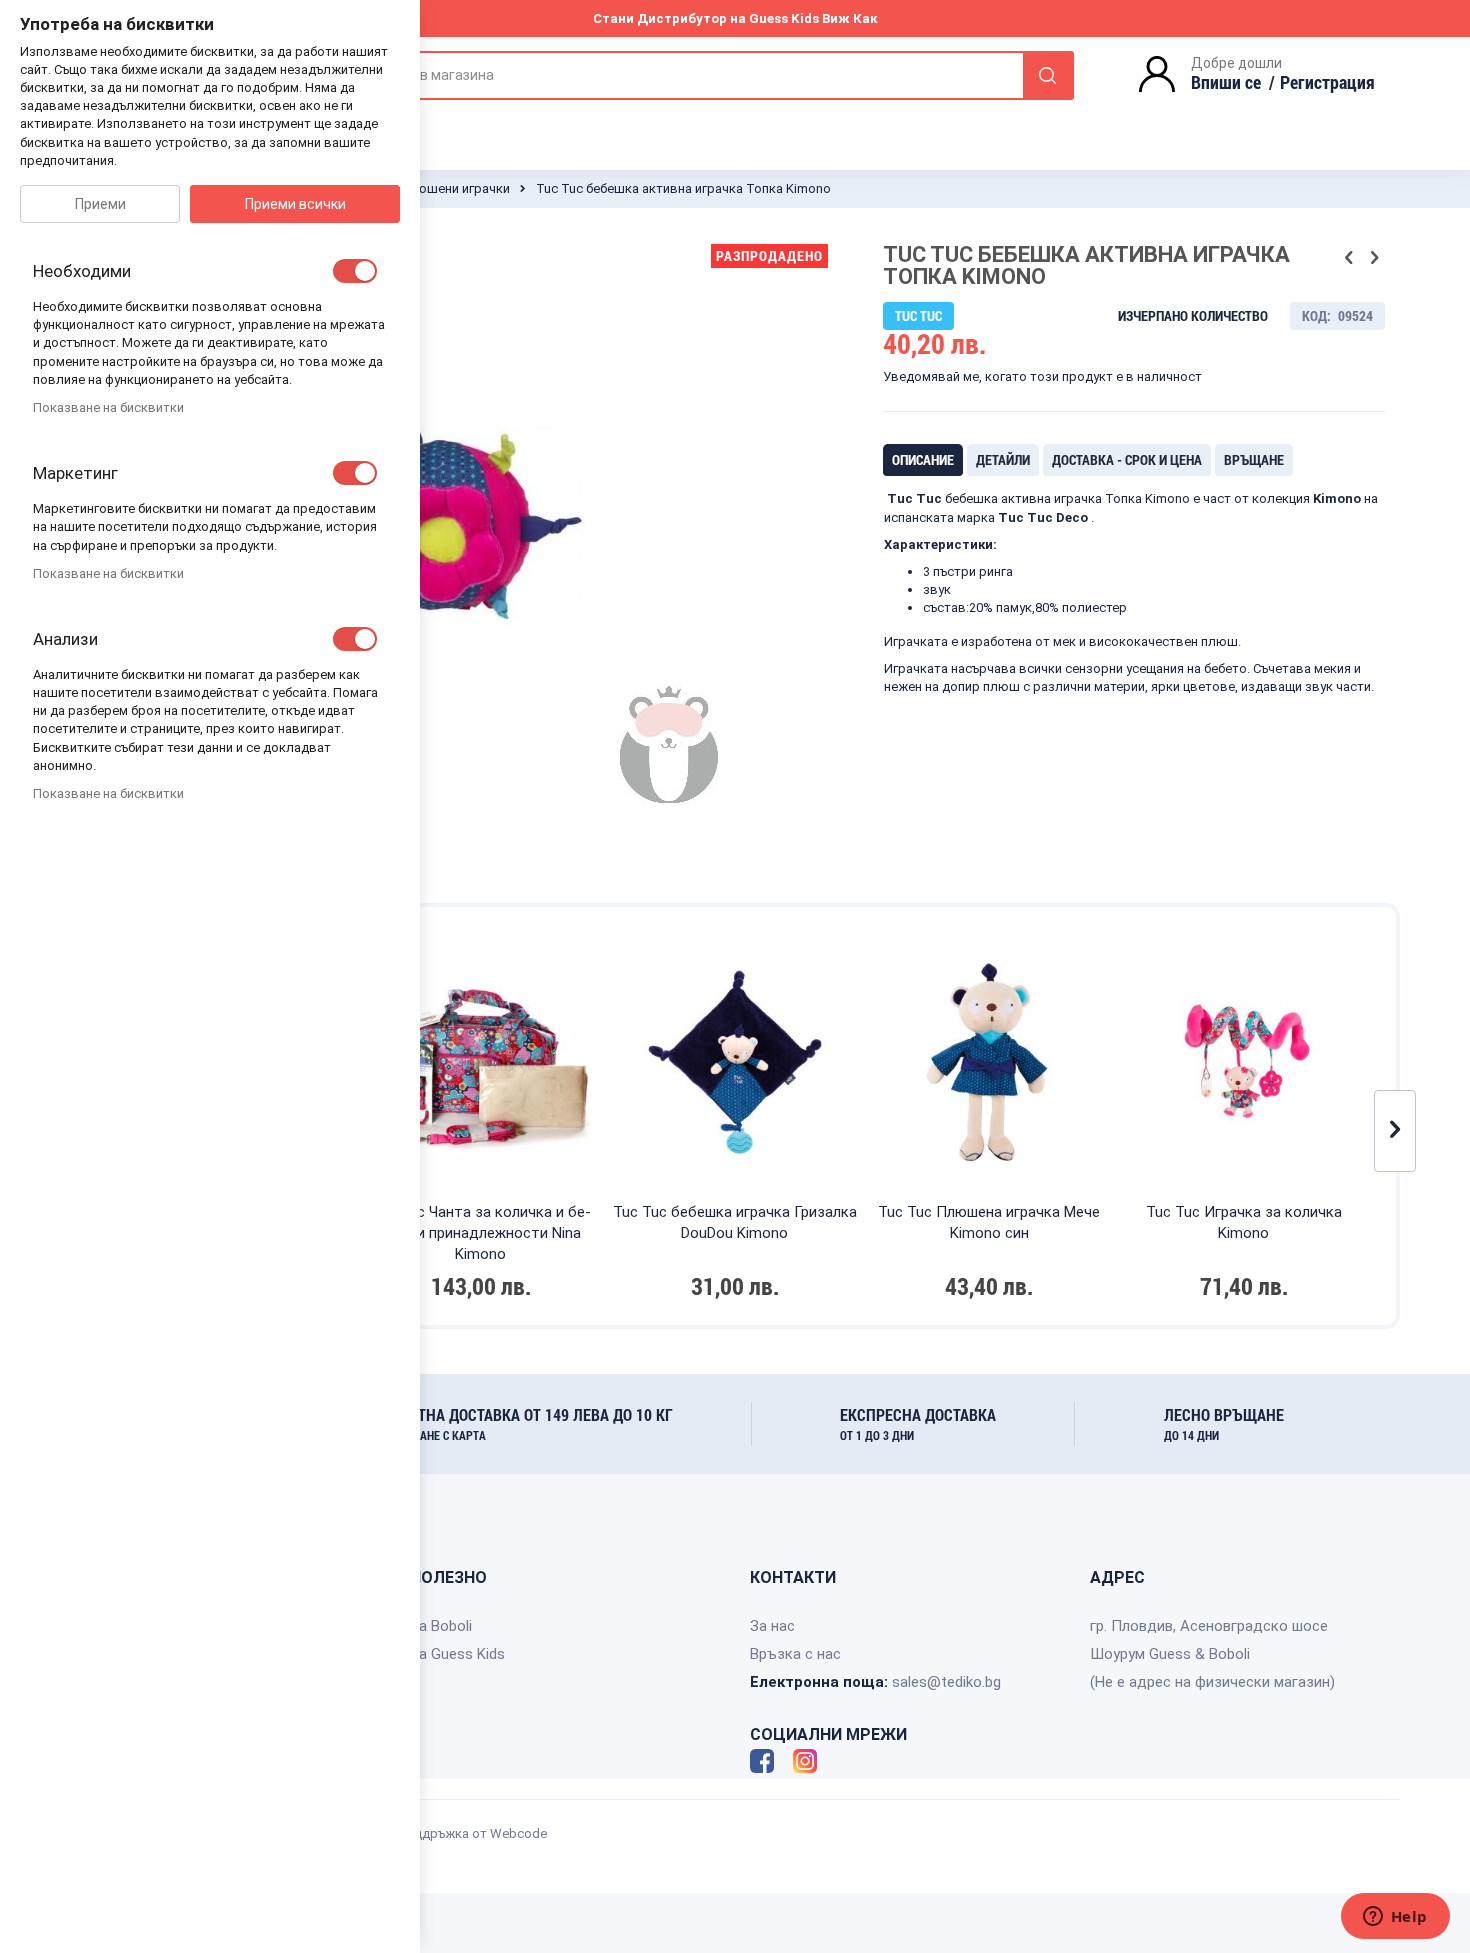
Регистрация (1327, 82)
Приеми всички (295, 204)
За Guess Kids (457, 1654)
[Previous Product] (1349, 258)
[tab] (923, 460)
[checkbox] (355, 271)
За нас (772, 1626)
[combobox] (704, 75)
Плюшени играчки (454, 188)
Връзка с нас (795, 1654)
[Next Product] (1374, 258)
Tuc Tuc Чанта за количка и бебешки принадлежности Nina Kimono (481, 1233)
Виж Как (850, 18)
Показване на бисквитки (108, 407)
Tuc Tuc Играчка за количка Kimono (1244, 1222)
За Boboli (441, 1626)
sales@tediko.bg (946, 1682)
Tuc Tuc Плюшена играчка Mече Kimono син (989, 1222)
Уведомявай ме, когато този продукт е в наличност (1042, 376)
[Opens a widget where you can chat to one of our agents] (1395, 1918)
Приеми (100, 204)
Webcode (518, 1833)
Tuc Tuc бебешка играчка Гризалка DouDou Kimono (735, 1222)
